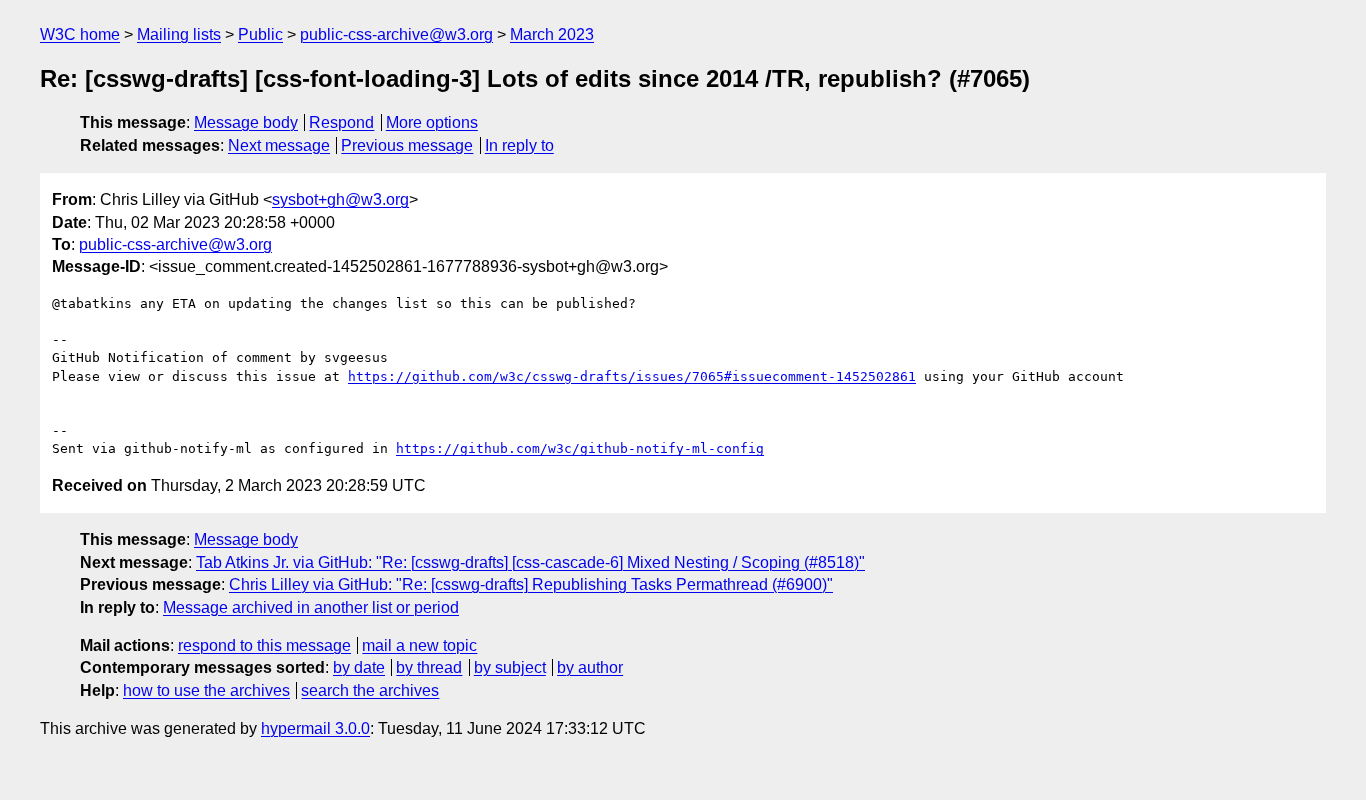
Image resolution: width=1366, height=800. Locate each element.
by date (359, 667)
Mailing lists (179, 34)
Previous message (407, 145)
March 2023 (552, 34)
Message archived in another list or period (311, 607)
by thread (429, 667)
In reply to (519, 145)
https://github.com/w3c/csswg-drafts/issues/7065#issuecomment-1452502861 (632, 376)
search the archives (370, 690)
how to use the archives (206, 690)
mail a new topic (419, 645)
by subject (510, 667)
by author (590, 667)
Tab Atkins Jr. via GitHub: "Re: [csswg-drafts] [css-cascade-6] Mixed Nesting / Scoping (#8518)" (530, 562)
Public (260, 34)
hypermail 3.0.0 (315, 728)
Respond (341, 122)
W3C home (80, 34)
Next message (279, 145)
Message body (246, 122)
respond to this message (264, 645)
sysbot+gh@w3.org (340, 199)
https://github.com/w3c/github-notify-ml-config (580, 448)
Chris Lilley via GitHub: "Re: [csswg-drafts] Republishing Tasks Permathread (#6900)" (531, 584)
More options (432, 122)
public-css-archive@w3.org (396, 34)
